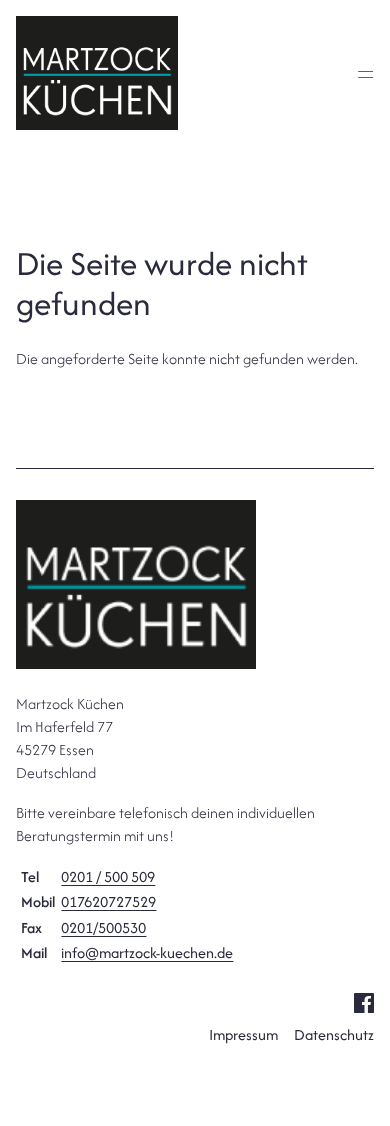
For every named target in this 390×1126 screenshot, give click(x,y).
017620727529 (108, 901)
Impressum (243, 1034)
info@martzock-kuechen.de (147, 952)
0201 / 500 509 (108, 876)
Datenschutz (334, 1034)
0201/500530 (103, 927)
